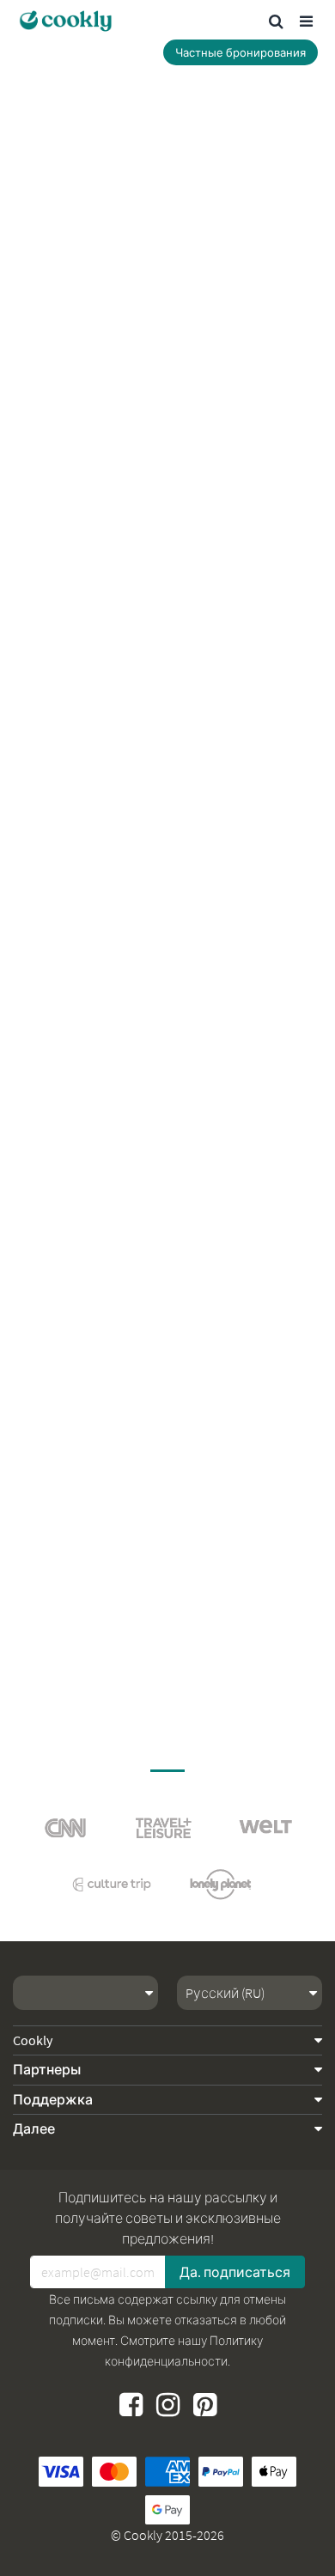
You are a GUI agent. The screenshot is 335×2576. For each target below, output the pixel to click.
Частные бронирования (241, 53)
